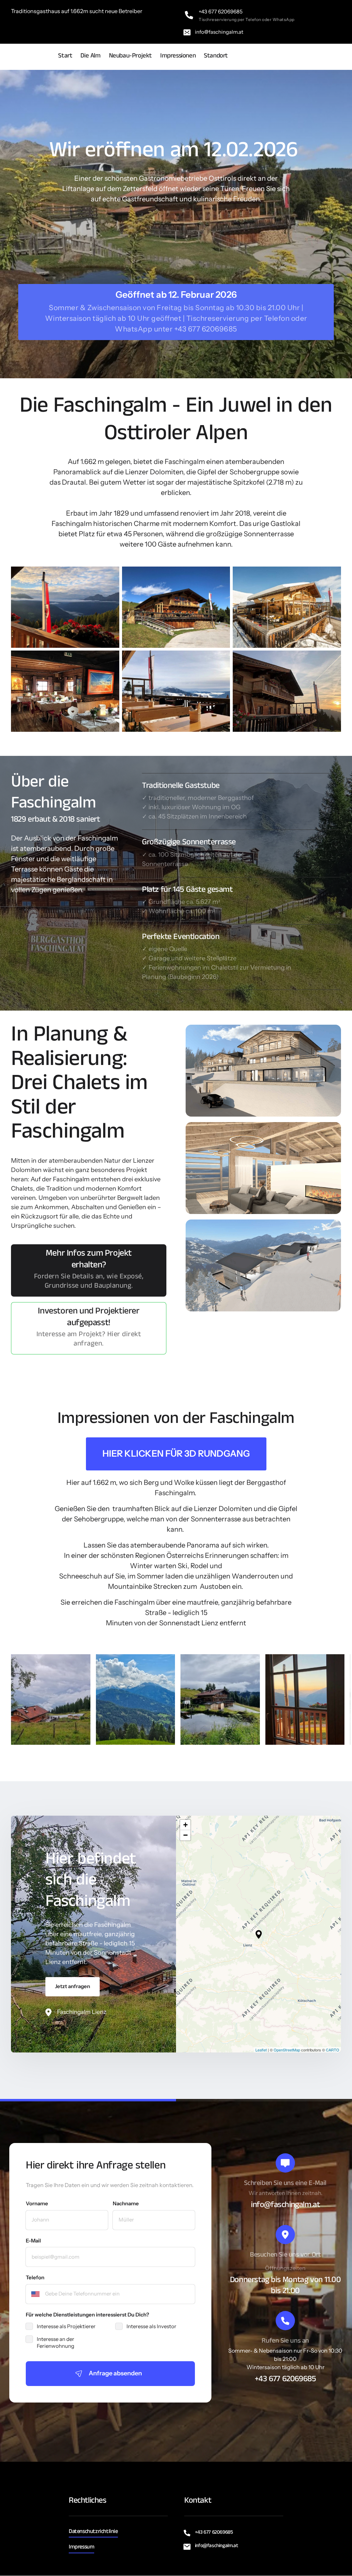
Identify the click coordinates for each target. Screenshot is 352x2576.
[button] (259, 1934)
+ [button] (185, 1825)
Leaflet (261, 2050)
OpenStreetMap (287, 2050)
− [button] (185, 1835)
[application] (258, 1934)
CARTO (333, 2050)
